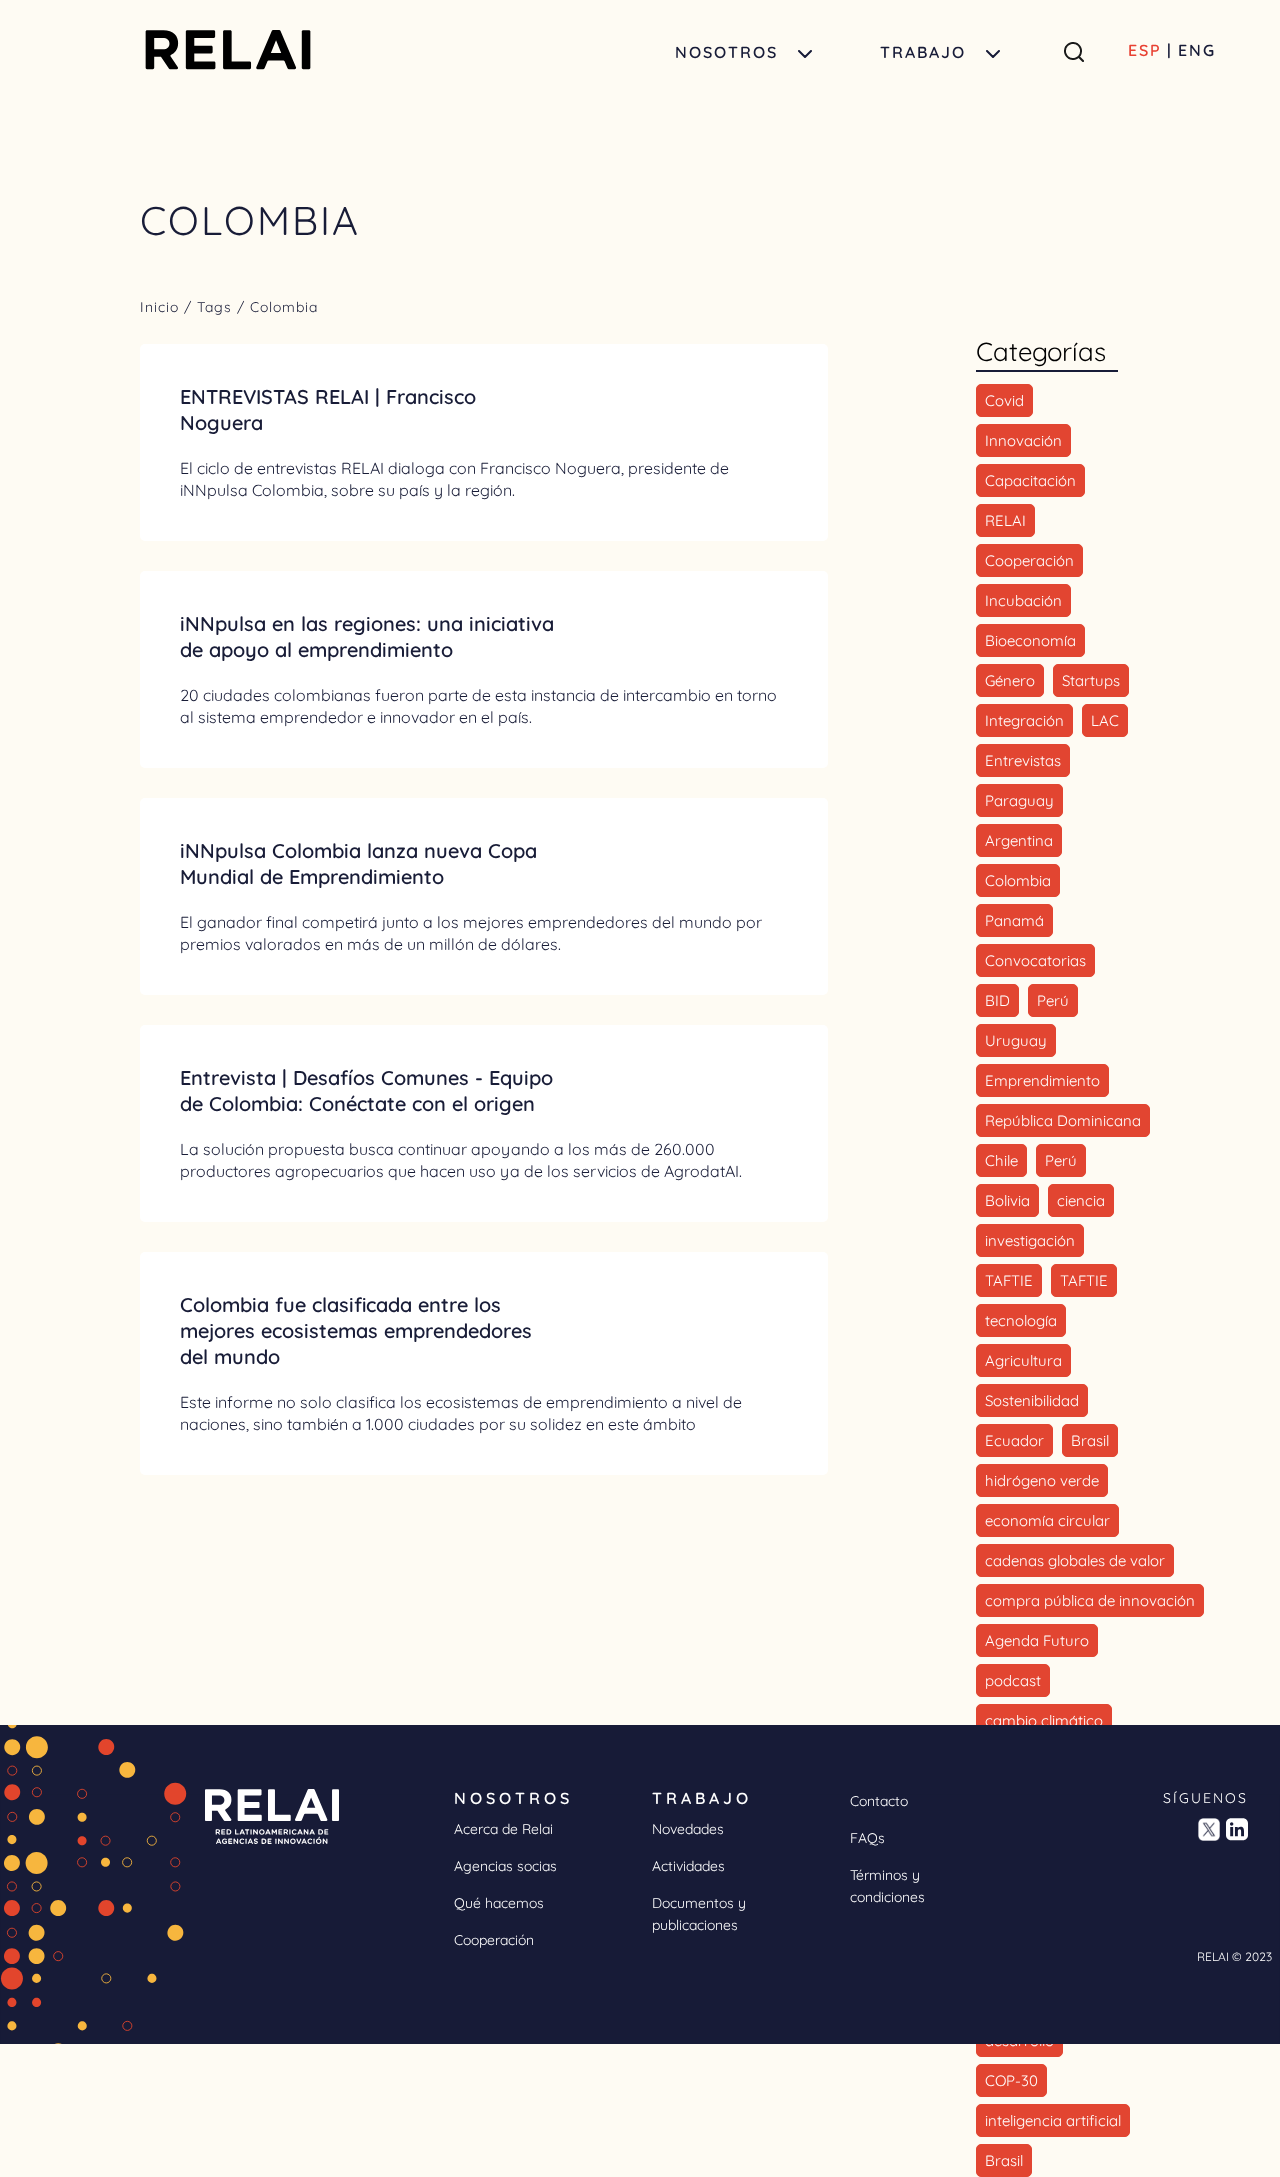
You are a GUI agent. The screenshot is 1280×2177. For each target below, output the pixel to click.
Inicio (162, 307)
